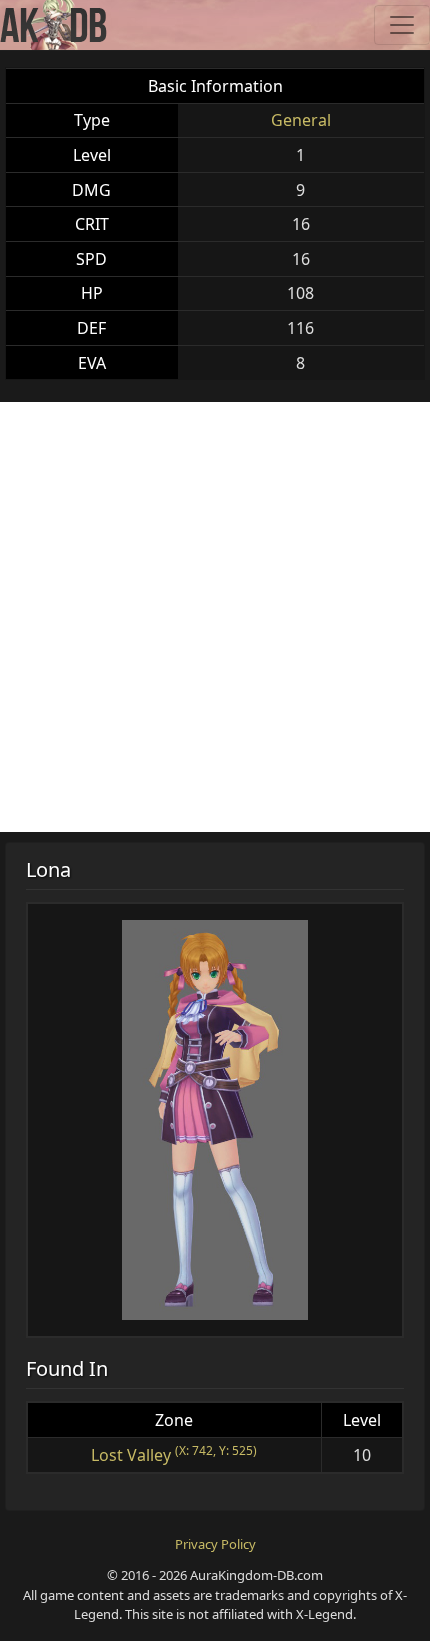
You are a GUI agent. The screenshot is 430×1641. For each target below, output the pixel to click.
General (301, 120)
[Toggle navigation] (402, 25)
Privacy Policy (215, 1544)
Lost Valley (131, 1455)
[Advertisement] (215, 617)
